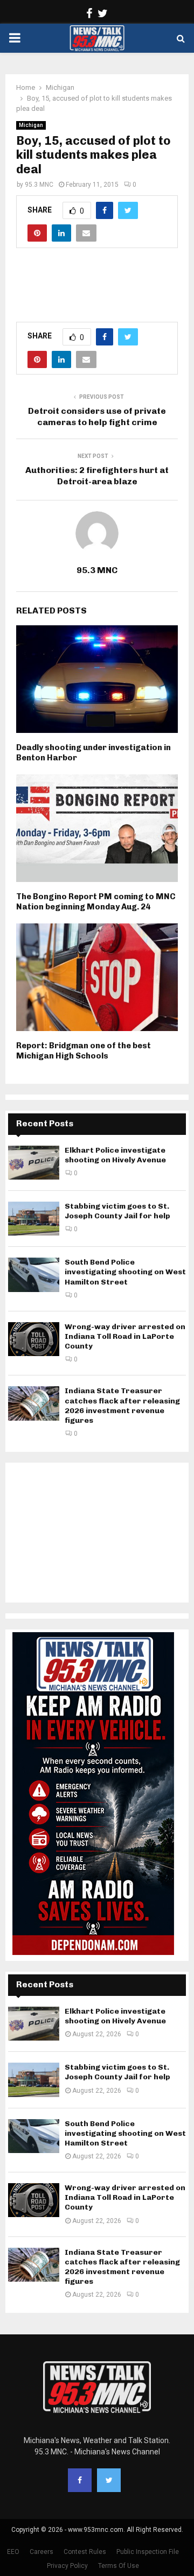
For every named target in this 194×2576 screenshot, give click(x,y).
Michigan (31, 125)
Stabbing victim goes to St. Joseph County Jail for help (117, 1211)
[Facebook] (80, 2480)
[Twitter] (109, 2480)
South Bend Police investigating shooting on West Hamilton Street (125, 1272)
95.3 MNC (39, 185)
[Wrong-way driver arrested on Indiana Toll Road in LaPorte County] (34, 1339)
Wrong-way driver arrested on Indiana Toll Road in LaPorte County (125, 1336)
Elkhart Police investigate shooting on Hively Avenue (115, 1155)
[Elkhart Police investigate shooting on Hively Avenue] (34, 1163)
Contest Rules (85, 2552)
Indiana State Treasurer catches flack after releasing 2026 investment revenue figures (122, 1406)
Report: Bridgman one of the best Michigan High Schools (84, 1051)
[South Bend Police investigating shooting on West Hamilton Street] (34, 1275)
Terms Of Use (119, 2566)
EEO (13, 2552)
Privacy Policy (67, 2566)
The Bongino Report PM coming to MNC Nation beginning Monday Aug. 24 (96, 902)
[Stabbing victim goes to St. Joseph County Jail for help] (34, 1219)
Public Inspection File (148, 2552)
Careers (41, 2552)
